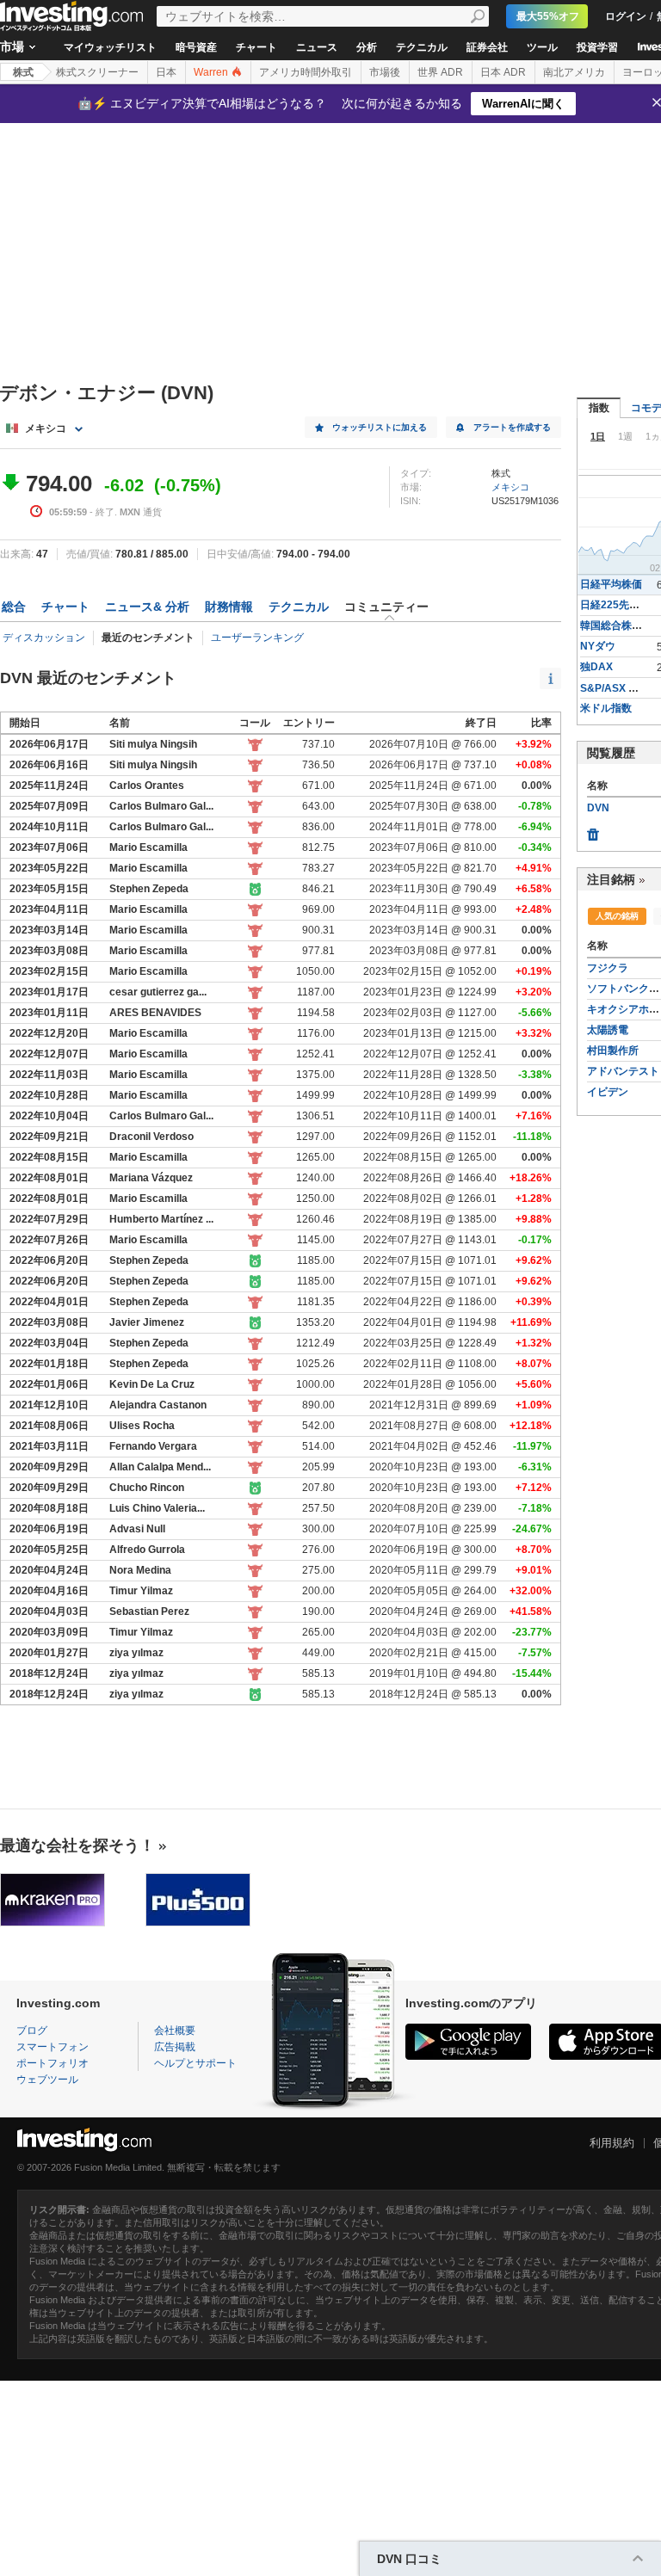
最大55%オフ (548, 16)
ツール (542, 47)
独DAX (596, 667)
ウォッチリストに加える (380, 427)
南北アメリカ (574, 72)
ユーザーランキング (257, 638)
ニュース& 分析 (147, 607)
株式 (23, 72)
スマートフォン (53, 2047)
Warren (212, 72)
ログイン (626, 16)
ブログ (32, 2031)
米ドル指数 (606, 708)
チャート (256, 47)
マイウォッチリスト (110, 47)
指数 (599, 408)
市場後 (385, 72)
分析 (367, 47)
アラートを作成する (512, 427)
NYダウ (598, 646)
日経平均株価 (611, 584)
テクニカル (422, 47)
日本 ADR (503, 72)
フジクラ (608, 968)
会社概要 (175, 2031)
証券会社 (487, 47)
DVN (598, 808)
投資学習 (597, 47)
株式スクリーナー (97, 72)
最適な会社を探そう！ (77, 1846)
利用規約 (612, 2143)
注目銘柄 (611, 879)
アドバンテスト (623, 1071)
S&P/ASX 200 (613, 688)
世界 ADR (440, 72)
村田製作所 (613, 1051)
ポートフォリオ (53, 2063)
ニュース (317, 47)
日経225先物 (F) (618, 605)
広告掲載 (175, 2047)
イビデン (608, 1092)
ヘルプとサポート (195, 2063)
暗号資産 (196, 47)
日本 (166, 72)
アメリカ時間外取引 (306, 72)
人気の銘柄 (617, 916)
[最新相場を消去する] (593, 830)
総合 (14, 607)
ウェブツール (47, 2080)
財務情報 (229, 607)
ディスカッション (44, 638)
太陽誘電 (608, 1030)
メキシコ (510, 487)
